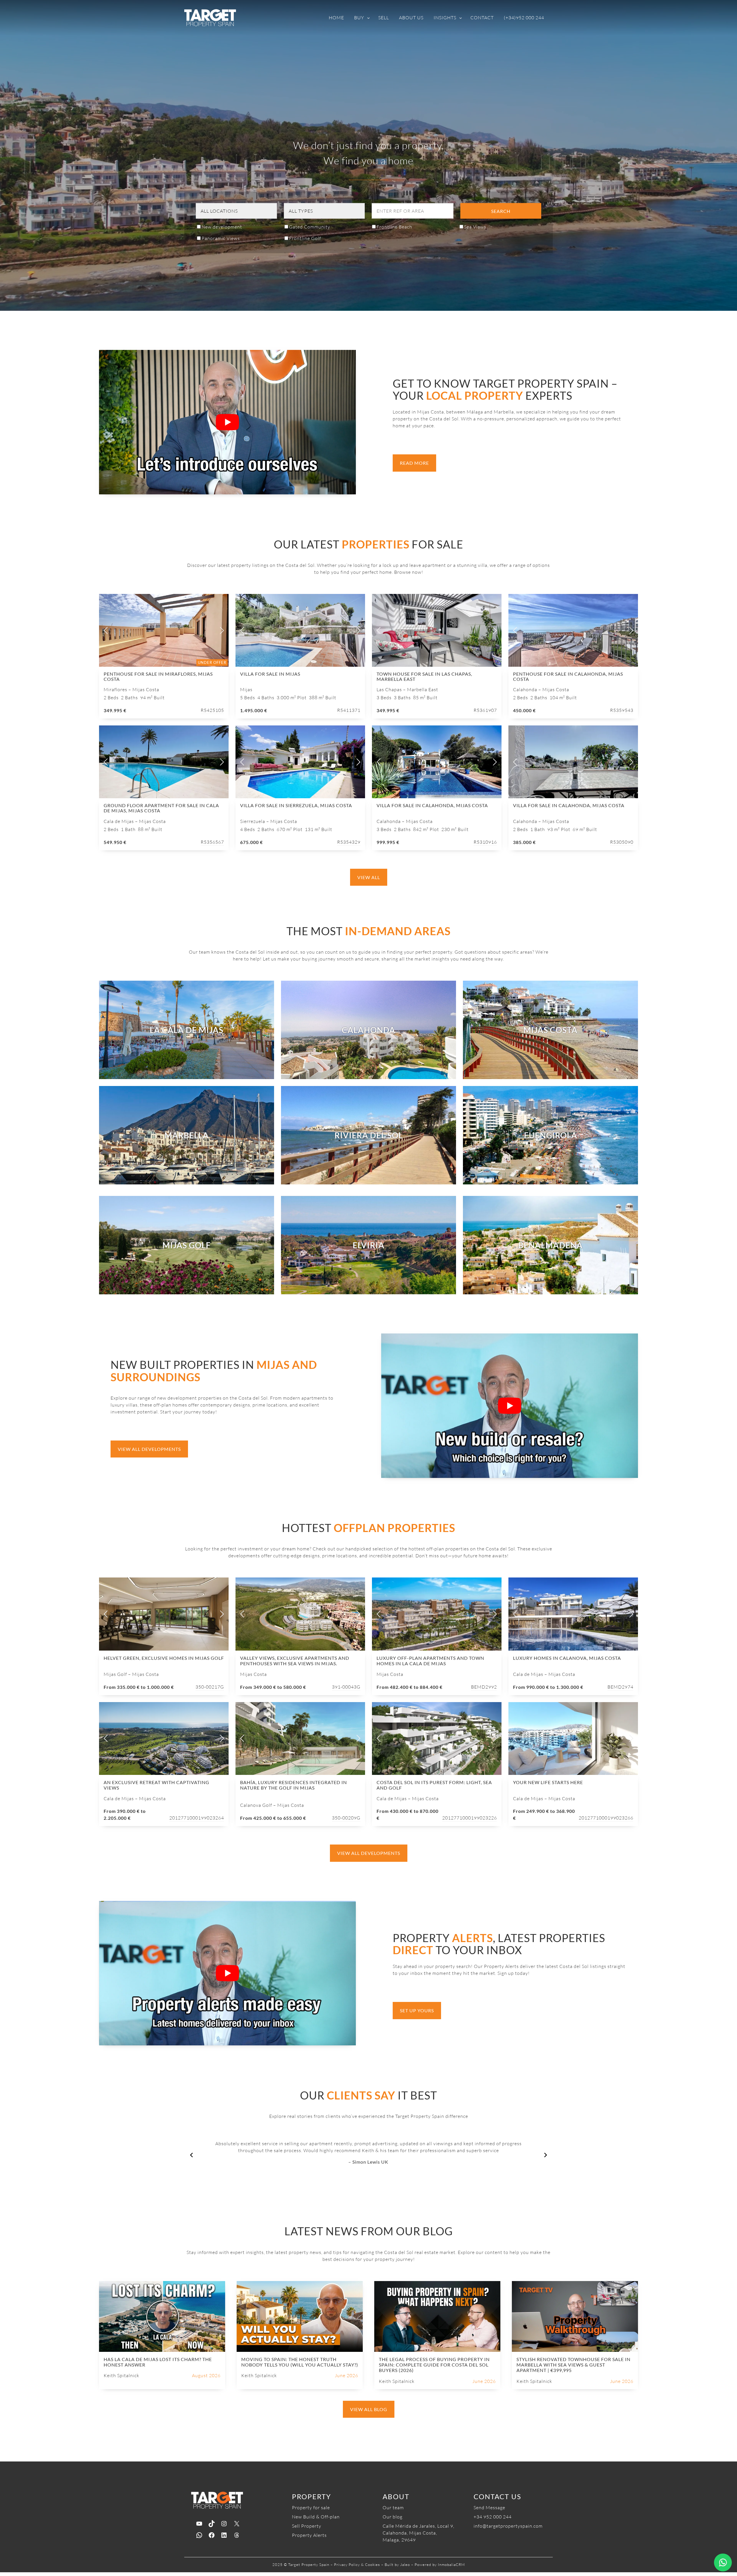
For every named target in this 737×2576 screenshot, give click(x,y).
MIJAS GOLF (187, 1245)
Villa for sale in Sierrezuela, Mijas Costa (296, 805)
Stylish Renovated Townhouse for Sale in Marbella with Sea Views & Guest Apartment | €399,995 (573, 2365)
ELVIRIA (368, 1245)
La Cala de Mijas (187, 1030)
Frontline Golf (305, 238)
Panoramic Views (221, 238)
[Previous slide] (106, 630)
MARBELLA (187, 1135)
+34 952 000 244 (493, 2517)
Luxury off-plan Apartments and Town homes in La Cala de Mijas (430, 1661)
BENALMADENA (550, 1245)
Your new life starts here (548, 1782)
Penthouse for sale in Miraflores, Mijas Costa (158, 676)
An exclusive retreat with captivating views (156, 1785)
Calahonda (368, 1030)
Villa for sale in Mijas (270, 674)
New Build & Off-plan (316, 2517)
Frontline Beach (394, 227)
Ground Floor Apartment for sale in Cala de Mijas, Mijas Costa (161, 808)
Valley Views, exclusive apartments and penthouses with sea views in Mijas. (295, 1661)
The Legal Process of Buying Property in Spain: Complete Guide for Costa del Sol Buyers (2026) (434, 2365)
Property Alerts (309, 2535)
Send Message (489, 2508)
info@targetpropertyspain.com (508, 2526)
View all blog (369, 2409)
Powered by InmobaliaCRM (440, 2564)
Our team (393, 2508)
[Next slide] (221, 630)
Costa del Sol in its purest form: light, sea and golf (434, 1785)
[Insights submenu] (461, 18)
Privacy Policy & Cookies (357, 2564)
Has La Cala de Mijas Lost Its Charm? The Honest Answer (158, 2362)
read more (414, 463)
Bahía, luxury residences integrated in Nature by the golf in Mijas (294, 1785)
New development (222, 227)
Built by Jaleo (397, 2564)
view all (369, 877)
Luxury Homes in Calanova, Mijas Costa (567, 1658)
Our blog (393, 2517)
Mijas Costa (550, 1030)
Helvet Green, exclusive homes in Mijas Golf (164, 1658)
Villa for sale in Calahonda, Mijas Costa (432, 805)
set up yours (417, 2010)
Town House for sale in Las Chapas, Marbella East (424, 676)
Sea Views (475, 227)
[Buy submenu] (368, 18)
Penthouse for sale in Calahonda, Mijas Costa (568, 676)
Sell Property (307, 2526)
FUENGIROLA (551, 1135)
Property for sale (311, 2508)
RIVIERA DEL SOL (369, 1135)
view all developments (149, 1449)
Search (501, 211)
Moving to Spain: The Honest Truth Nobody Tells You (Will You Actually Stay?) (300, 2362)
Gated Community (310, 227)
